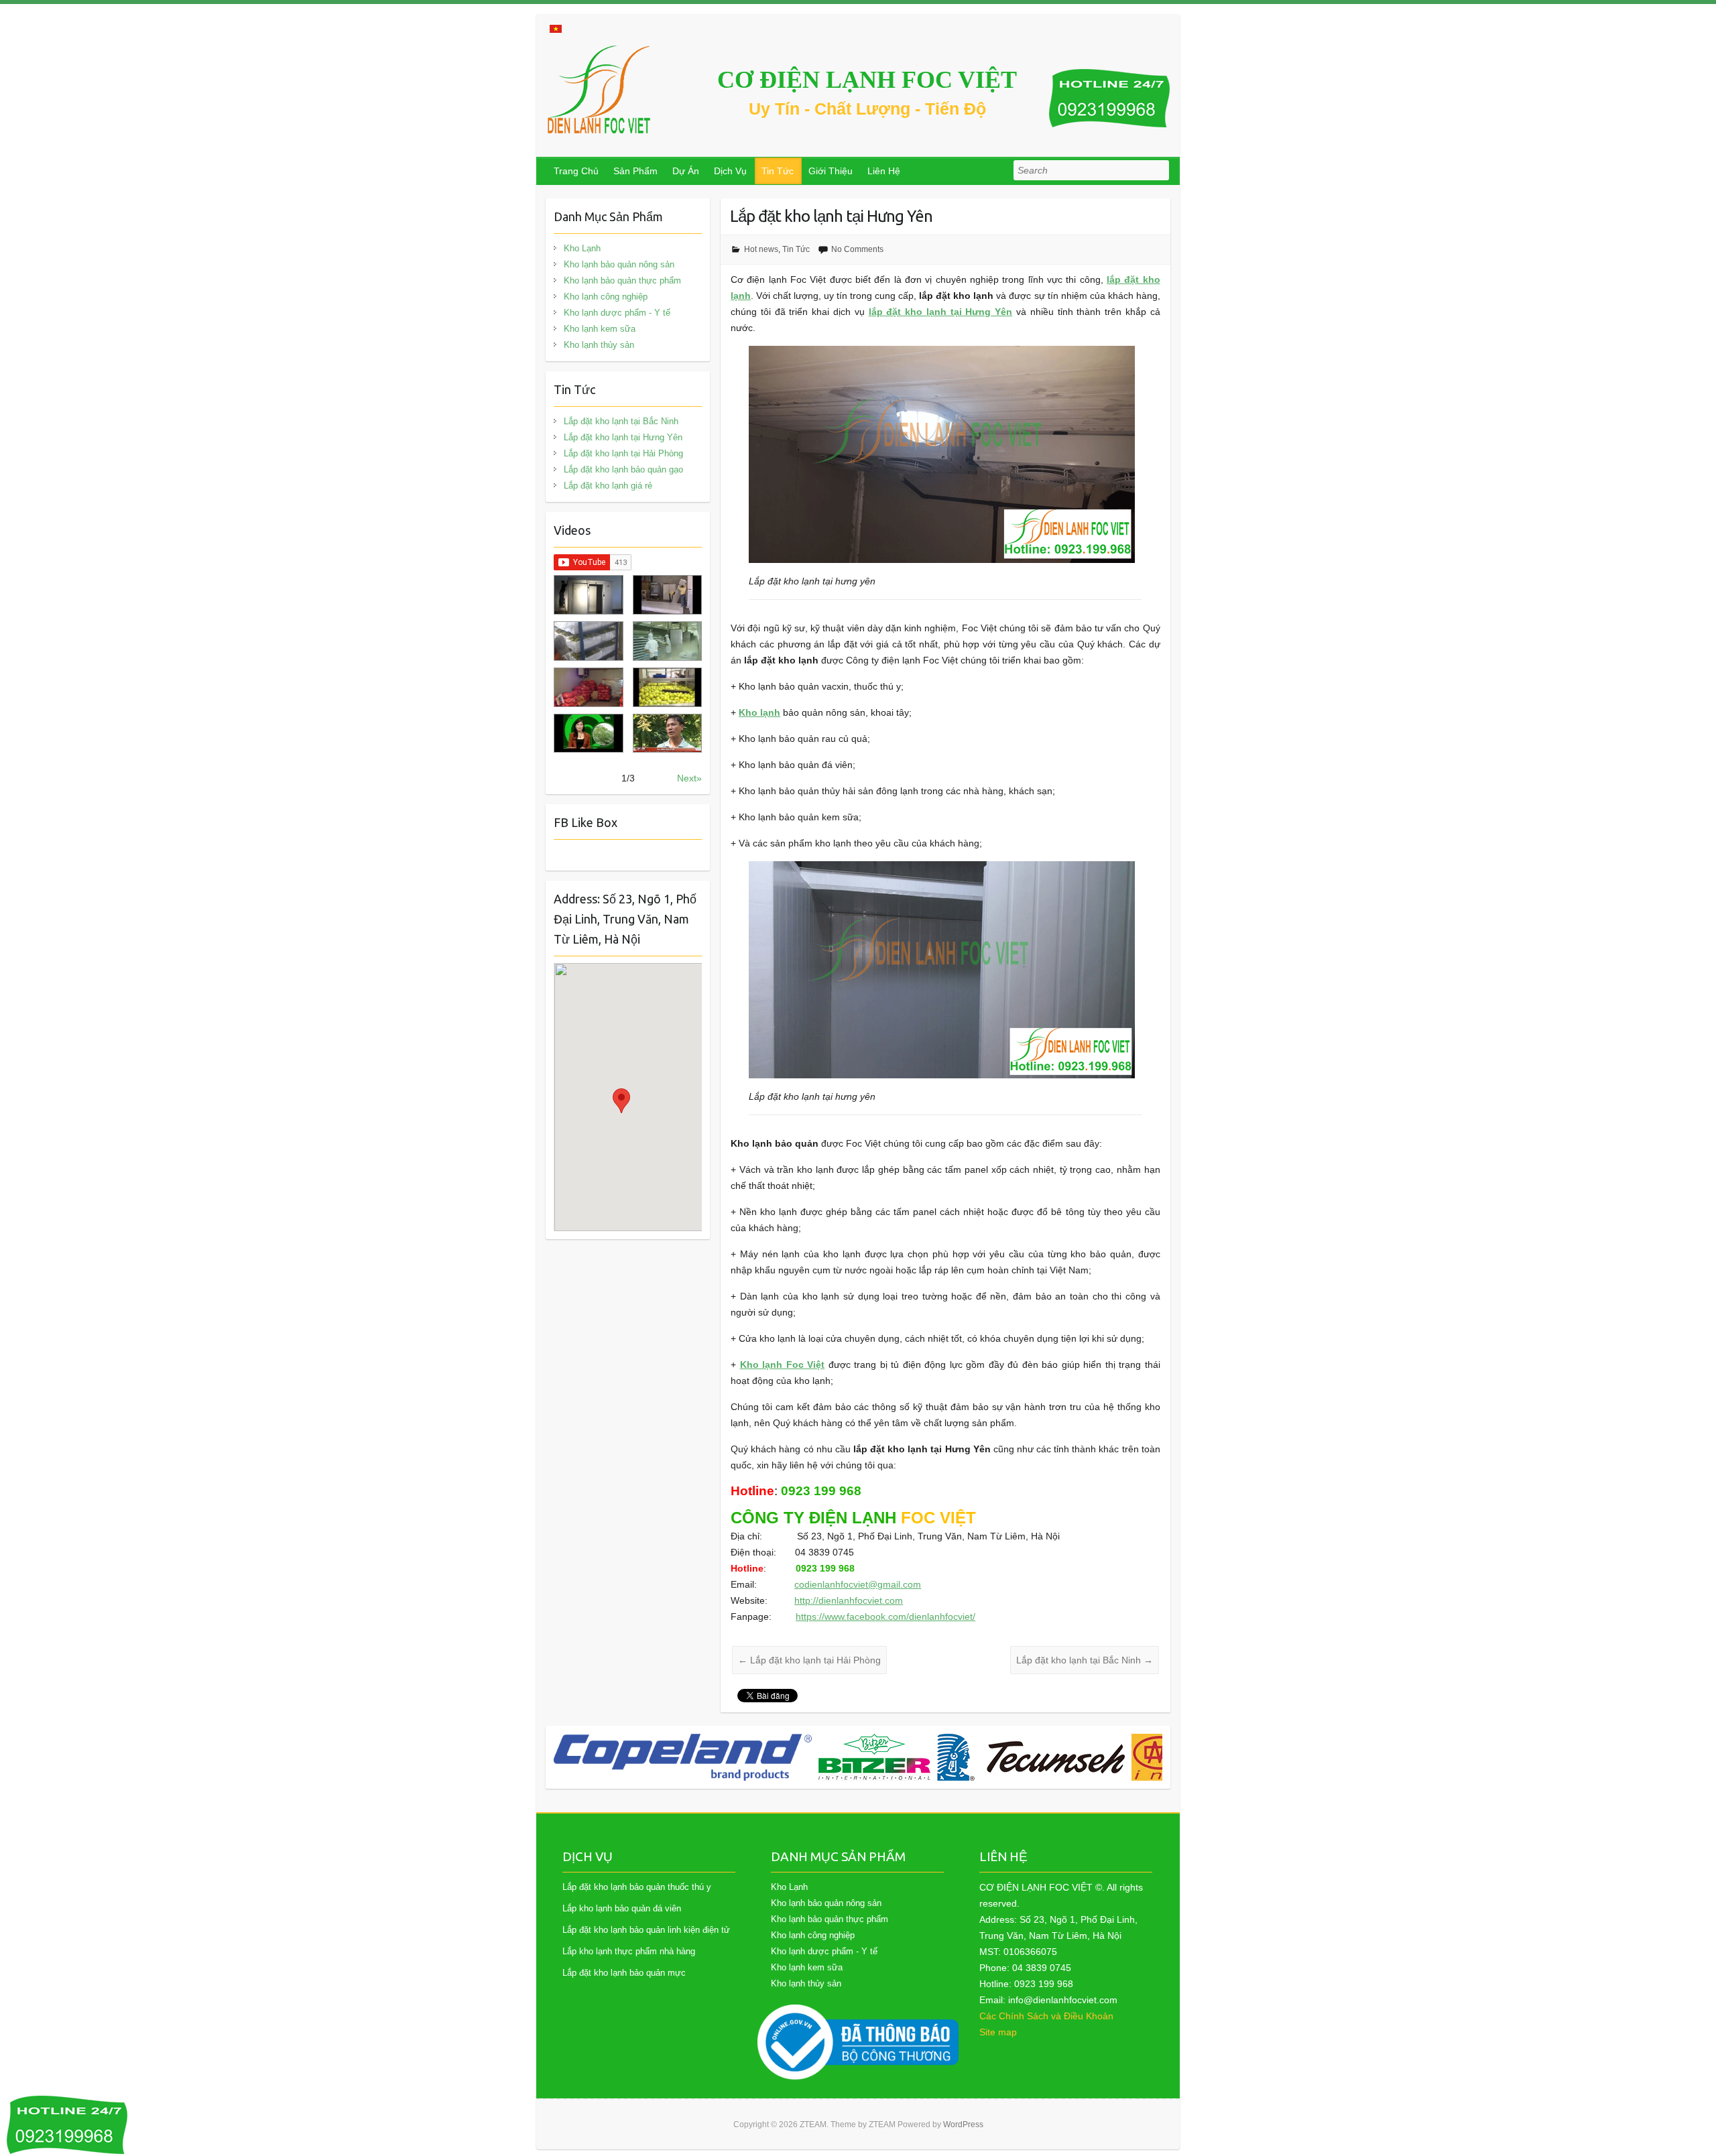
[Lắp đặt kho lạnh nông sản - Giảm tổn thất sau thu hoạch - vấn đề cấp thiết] (667, 734)
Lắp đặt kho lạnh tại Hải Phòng (809, 1660)
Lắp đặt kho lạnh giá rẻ (608, 486)
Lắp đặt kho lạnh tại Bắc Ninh (1085, 1660)
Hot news (761, 249)
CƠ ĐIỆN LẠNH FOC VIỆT (867, 80)
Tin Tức (778, 171)
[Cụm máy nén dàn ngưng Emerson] (1131, 1757)
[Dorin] (969, 1757)
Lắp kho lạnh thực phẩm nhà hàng (629, 1951)
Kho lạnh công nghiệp (606, 297)
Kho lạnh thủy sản (599, 345)
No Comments (857, 249)
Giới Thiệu (831, 171)
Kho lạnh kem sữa (600, 329)
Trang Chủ (576, 171)
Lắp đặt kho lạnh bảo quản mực (624, 1973)
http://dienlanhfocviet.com (849, 1600)
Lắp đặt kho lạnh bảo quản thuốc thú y (637, 1887)
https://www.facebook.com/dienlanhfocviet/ (885, 1616)
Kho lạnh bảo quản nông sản (619, 264)
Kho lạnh (759, 712)
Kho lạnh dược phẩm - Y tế (617, 313)
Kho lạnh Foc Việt (783, 1365)
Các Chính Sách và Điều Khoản (1046, 2016)
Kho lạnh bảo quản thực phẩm (622, 280)
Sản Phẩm (635, 171)
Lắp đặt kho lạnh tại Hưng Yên (623, 437)
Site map (998, 2032)
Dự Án (686, 171)
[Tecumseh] (766, 1757)
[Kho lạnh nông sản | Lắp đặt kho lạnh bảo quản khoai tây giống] (588, 734)
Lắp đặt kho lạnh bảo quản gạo (623, 469)
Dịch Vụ (730, 171)
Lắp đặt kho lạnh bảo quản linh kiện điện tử (646, 1930)
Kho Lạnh (582, 248)
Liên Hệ (884, 171)
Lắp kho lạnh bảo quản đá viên (622, 1908)
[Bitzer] (610, 1757)
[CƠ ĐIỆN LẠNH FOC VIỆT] (600, 89)
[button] (621, 1101)
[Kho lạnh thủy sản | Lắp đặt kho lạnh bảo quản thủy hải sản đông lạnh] (667, 641)
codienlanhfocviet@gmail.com (858, 1584)
